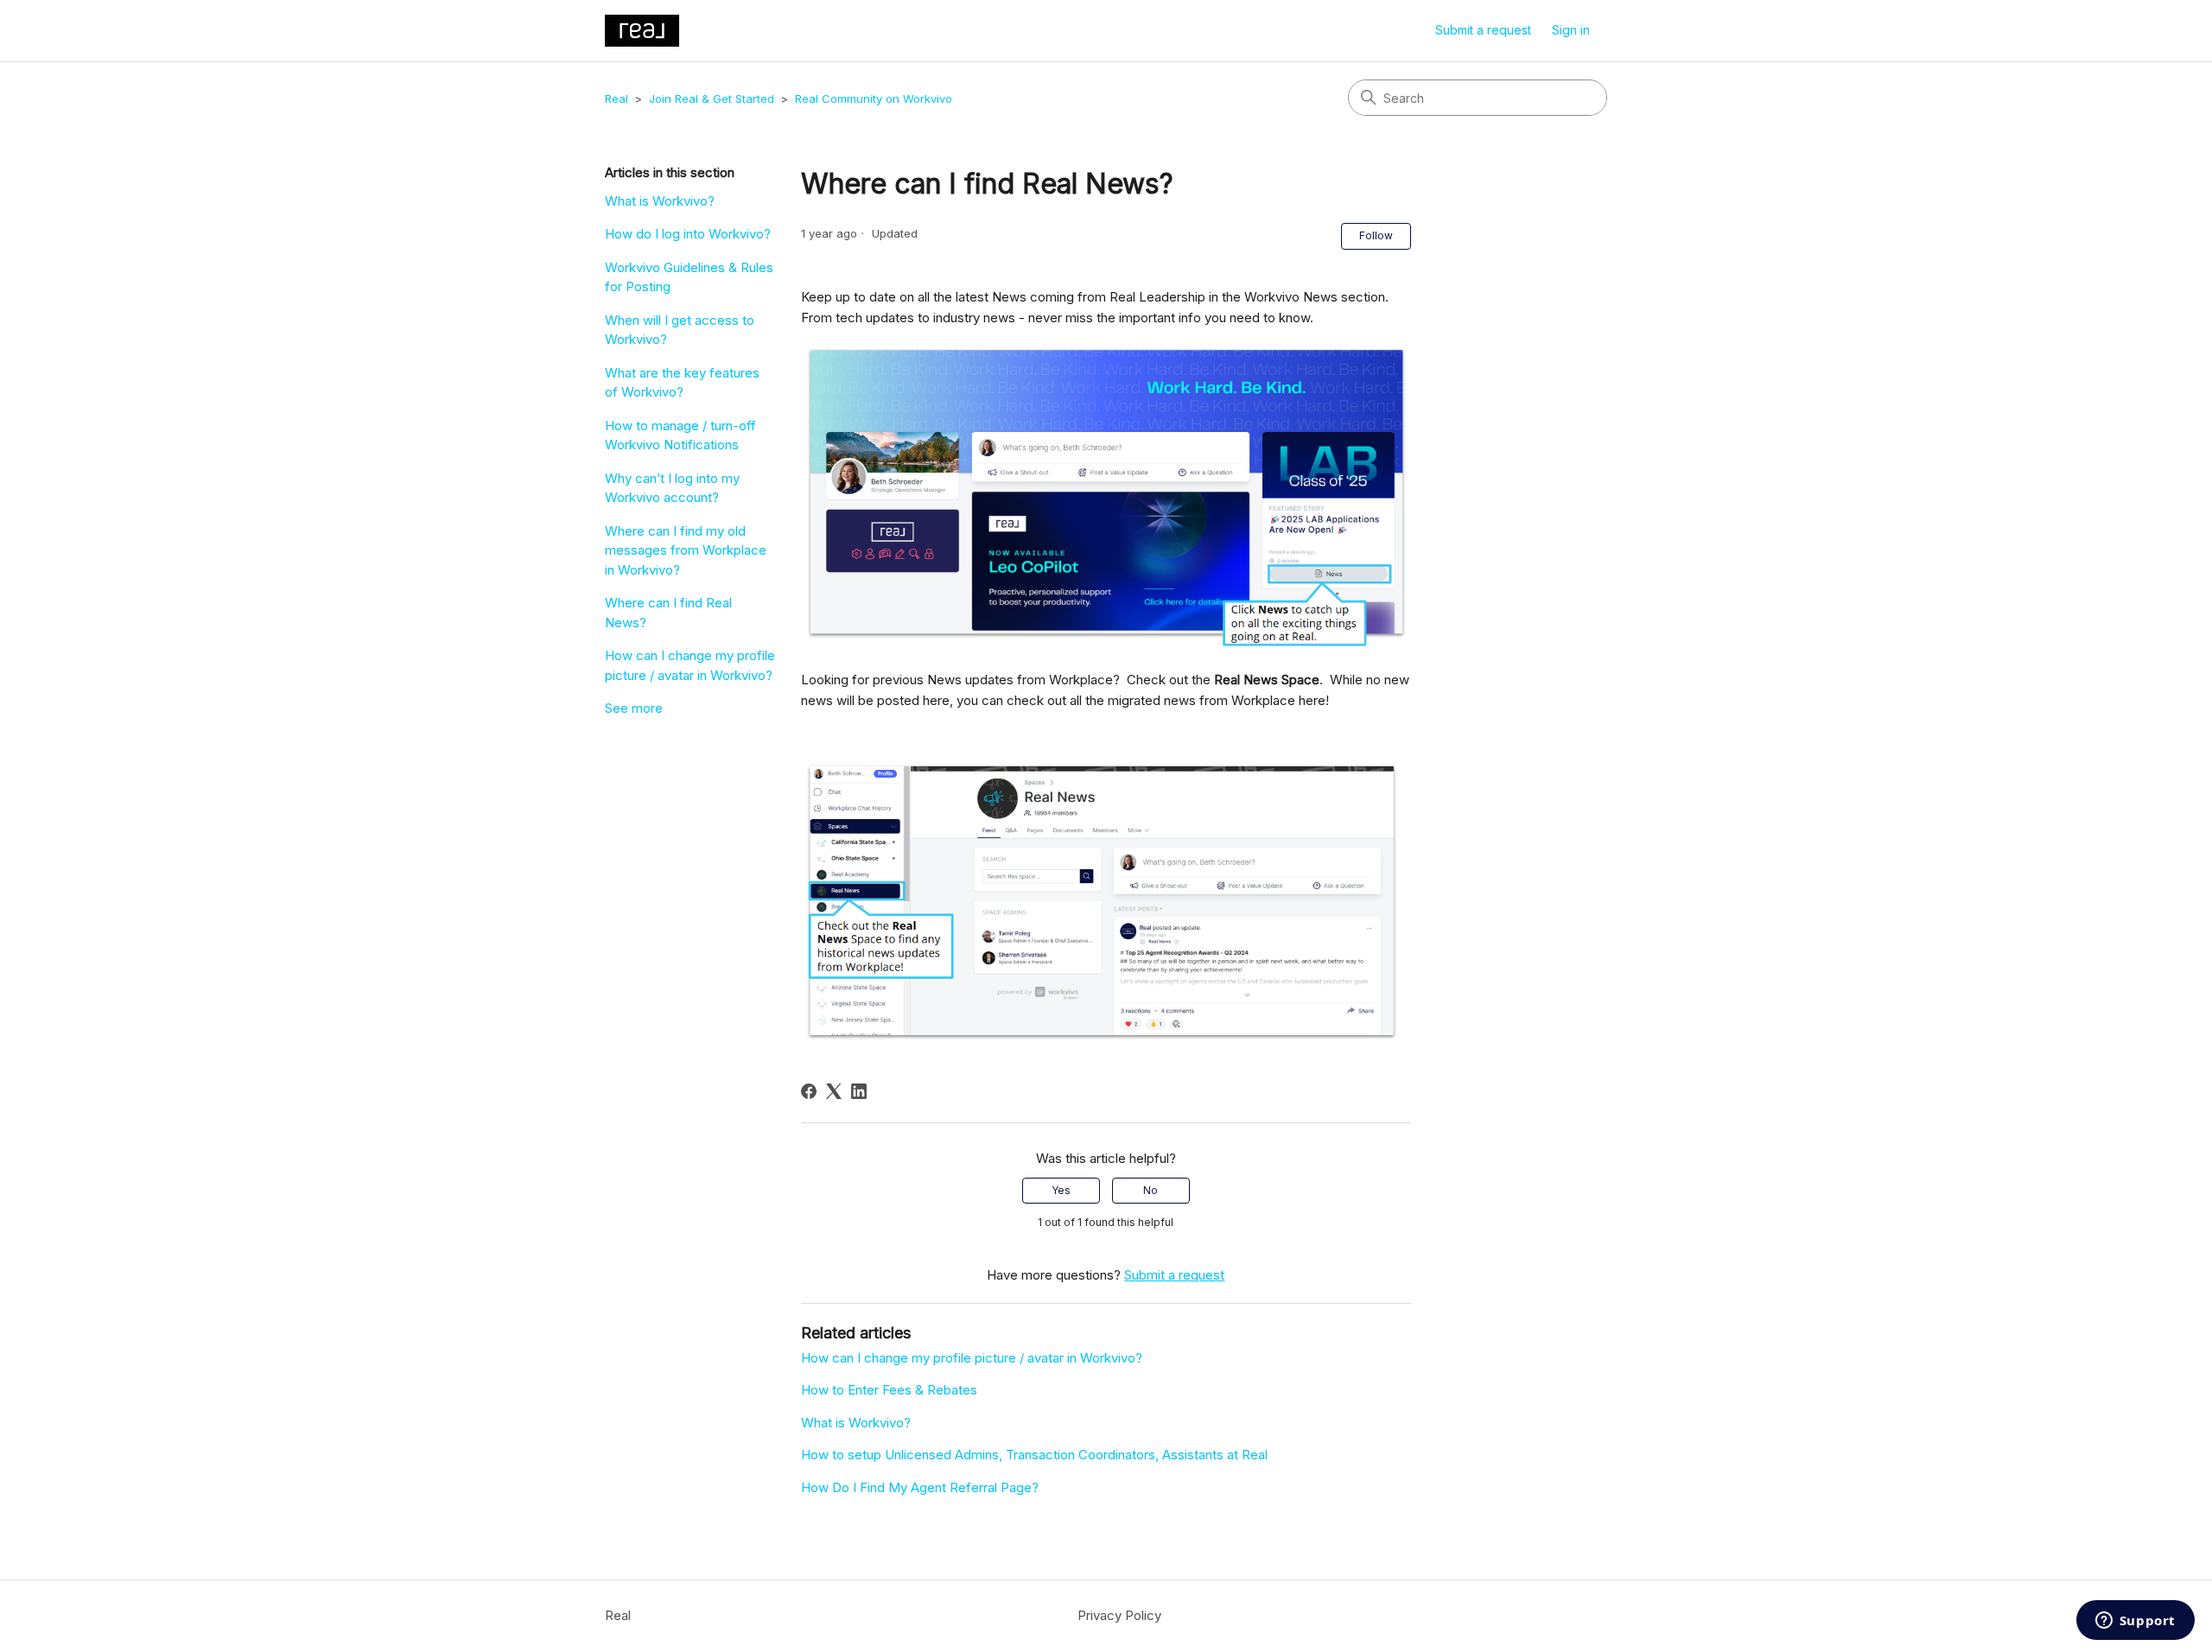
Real (617, 98)
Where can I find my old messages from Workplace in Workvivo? (686, 550)
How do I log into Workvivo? (688, 234)
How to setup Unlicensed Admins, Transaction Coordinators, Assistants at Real (1034, 1455)
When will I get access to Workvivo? (680, 330)
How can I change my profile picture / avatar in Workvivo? (690, 665)
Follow (1376, 235)
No (1150, 1190)
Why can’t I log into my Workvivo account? (672, 488)
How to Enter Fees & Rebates (889, 1390)
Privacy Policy (1119, 1615)
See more (634, 708)
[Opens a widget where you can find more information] (2135, 1622)
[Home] (642, 31)
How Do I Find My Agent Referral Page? (920, 1487)
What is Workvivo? (660, 201)
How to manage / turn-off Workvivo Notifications (680, 435)
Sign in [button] (1571, 30)
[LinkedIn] (859, 1091)
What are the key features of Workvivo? (682, 383)
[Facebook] (809, 1091)
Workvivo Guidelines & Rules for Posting (689, 277)
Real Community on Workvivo (874, 98)
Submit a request (1483, 30)
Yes (1061, 1190)
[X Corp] (834, 1091)
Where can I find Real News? (668, 613)
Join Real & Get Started (712, 98)
